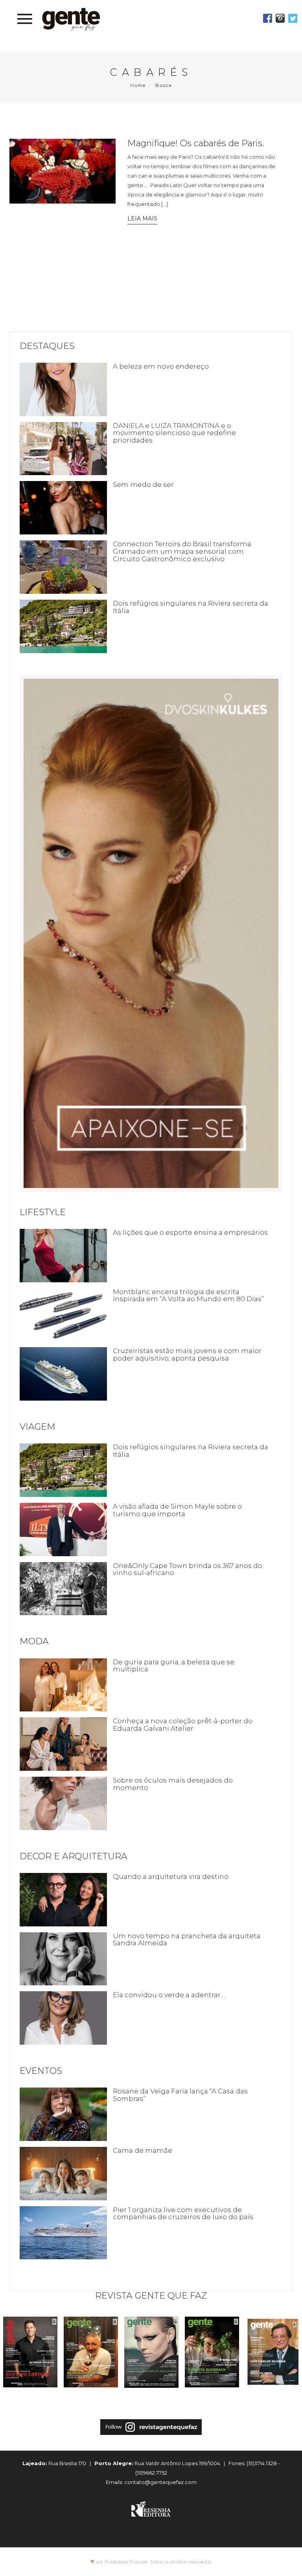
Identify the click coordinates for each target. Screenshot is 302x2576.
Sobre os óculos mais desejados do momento (173, 1784)
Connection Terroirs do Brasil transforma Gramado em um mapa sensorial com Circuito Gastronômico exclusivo (182, 551)
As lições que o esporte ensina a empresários (190, 1232)
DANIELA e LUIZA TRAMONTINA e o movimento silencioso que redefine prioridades (174, 433)
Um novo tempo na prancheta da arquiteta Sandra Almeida (187, 1940)
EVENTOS (41, 2071)
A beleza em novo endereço (161, 366)
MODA (34, 1641)
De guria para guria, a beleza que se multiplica (174, 1666)
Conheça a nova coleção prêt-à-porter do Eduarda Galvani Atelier (183, 1725)
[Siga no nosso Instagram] (151, 2434)
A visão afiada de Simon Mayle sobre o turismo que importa (177, 1510)
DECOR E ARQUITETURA (74, 1856)
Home (138, 85)
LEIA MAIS (142, 218)
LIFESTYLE (43, 1212)
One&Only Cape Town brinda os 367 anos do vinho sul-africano (188, 1569)
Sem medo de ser (143, 485)
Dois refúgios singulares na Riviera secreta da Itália (191, 607)
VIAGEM (38, 1427)
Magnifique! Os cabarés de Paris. (196, 143)
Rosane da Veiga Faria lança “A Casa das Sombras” (180, 2095)
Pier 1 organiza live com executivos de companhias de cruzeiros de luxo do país (183, 2213)
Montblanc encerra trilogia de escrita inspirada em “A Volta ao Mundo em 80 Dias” (188, 1295)
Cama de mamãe (143, 2150)
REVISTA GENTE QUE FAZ (151, 2296)
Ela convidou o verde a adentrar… (169, 1995)
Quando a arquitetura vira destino (171, 1876)
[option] (30, 2356)
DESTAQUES (47, 346)
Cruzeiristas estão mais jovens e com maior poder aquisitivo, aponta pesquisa (187, 1354)
